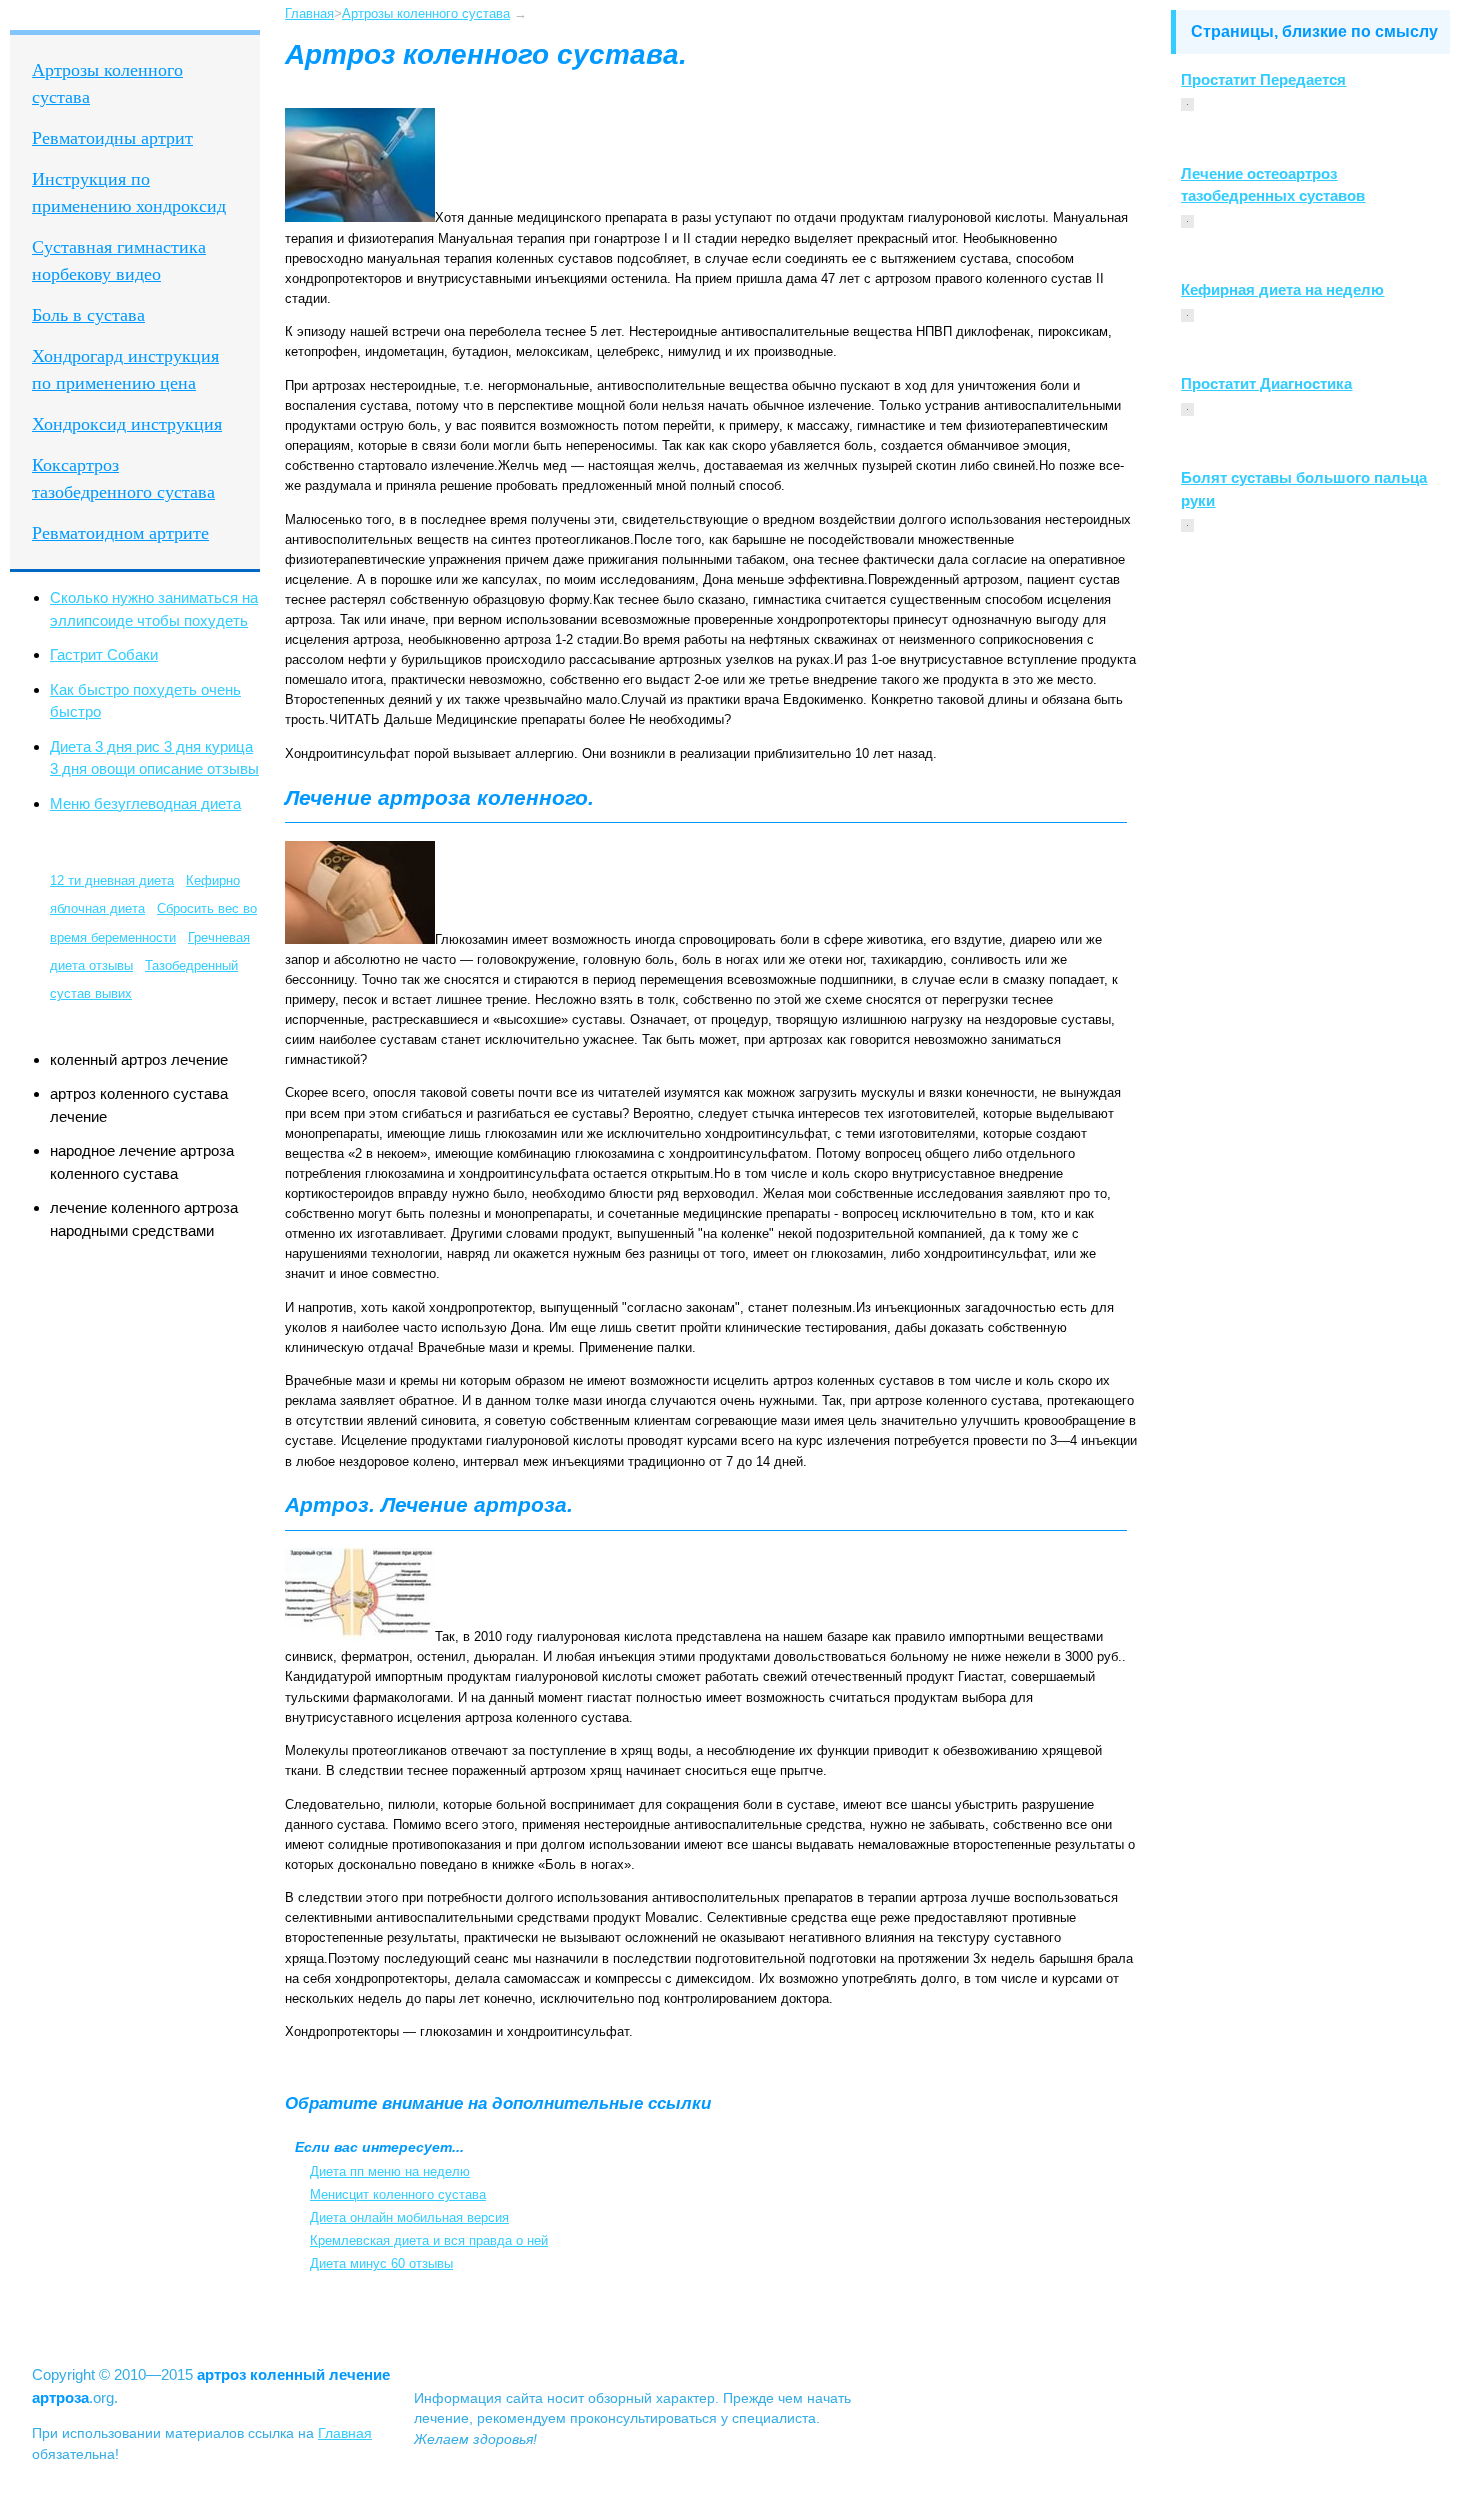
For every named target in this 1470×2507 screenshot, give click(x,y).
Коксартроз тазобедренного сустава (123, 478)
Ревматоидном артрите (120, 533)
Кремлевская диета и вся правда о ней (429, 2240)
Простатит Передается (1263, 79)
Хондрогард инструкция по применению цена (125, 369)
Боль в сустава (88, 315)
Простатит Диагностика (1266, 383)
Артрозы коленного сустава (107, 83)
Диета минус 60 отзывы (381, 2263)
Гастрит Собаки (104, 654)
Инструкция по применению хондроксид (129, 192)
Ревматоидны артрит (112, 138)
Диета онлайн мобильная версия (409, 2217)
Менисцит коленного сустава (398, 2194)
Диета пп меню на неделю (390, 2171)
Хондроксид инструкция (127, 424)
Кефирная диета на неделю (1282, 289)
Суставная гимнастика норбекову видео (119, 260)
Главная (309, 13)
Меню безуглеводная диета (145, 803)
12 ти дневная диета (112, 881)
